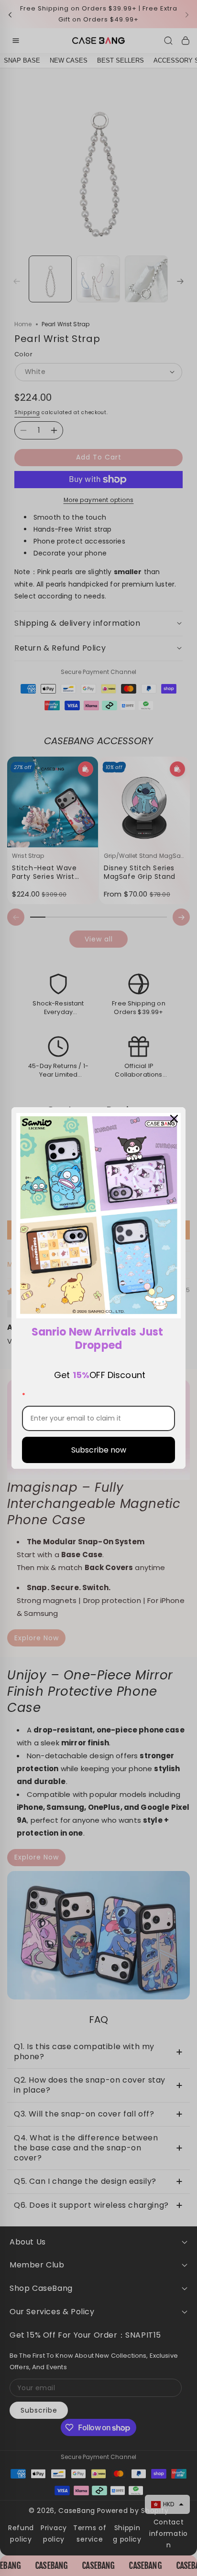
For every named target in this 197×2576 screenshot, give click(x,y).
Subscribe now (99, 1450)
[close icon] (174, 1119)
